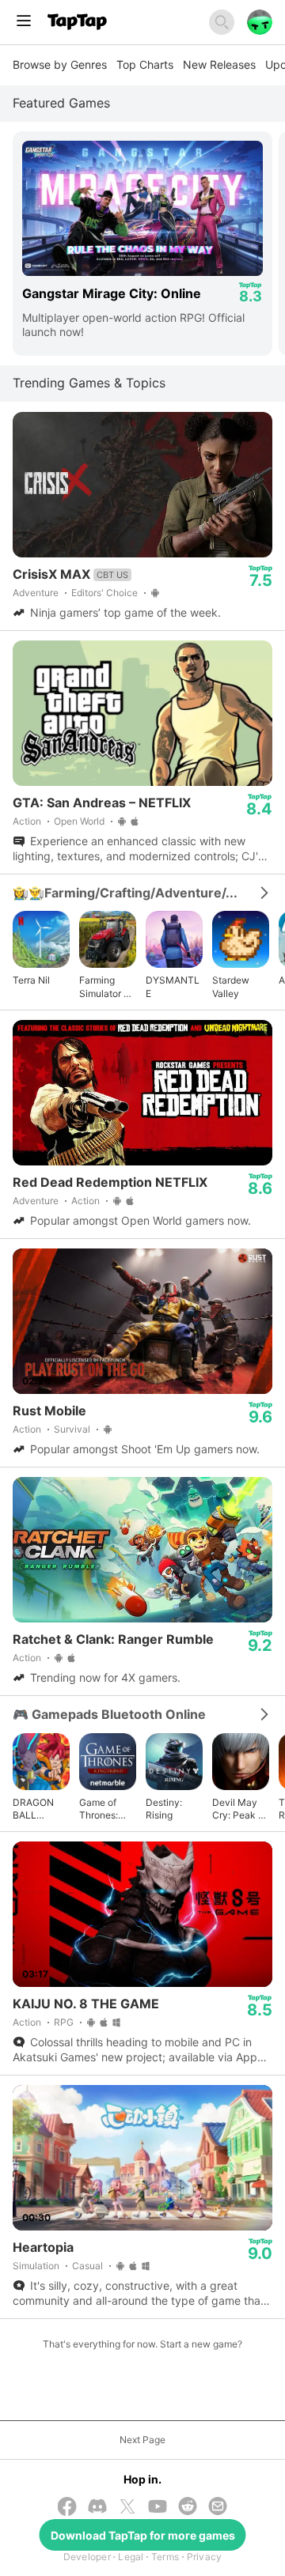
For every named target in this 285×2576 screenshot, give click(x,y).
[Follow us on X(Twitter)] (127, 2508)
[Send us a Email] (218, 2508)
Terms (165, 2557)
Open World (79, 821)
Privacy (205, 2557)
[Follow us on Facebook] (67, 2508)
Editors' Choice (104, 593)
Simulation (36, 2266)
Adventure (36, 593)
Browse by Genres (60, 64)
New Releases (219, 64)
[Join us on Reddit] (188, 2508)
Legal (131, 2557)
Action (27, 821)
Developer (87, 2557)
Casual (87, 2266)
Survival (72, 1429)
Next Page (142, 2440)
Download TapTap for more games (143, 2535)
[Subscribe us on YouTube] (158, 2508)
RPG (64, 2022)
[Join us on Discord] (97, 2508)
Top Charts (145, 64)
